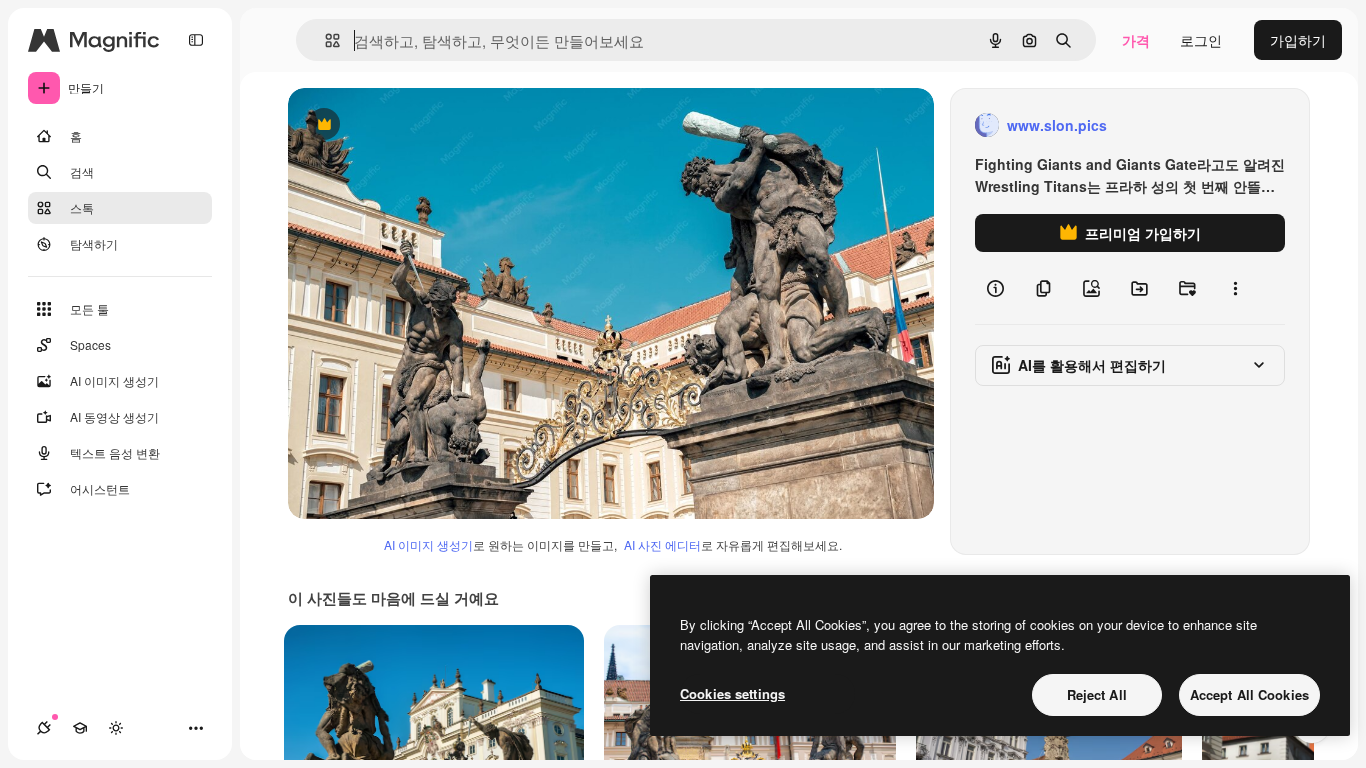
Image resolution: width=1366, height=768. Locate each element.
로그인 (1201, 40)
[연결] (44, 728)
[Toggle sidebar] (196, 40)
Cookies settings (732, 693)
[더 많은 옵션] (1235, 288)
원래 (403, 125)
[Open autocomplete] (324, 40)
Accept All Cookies (1249, 694)
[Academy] (80, 728)
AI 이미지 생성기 (428, 544)
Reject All (1097, 694)
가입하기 (1298, 40)
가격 (1136, 40)
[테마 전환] (116, 728)
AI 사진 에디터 (662, 544)
